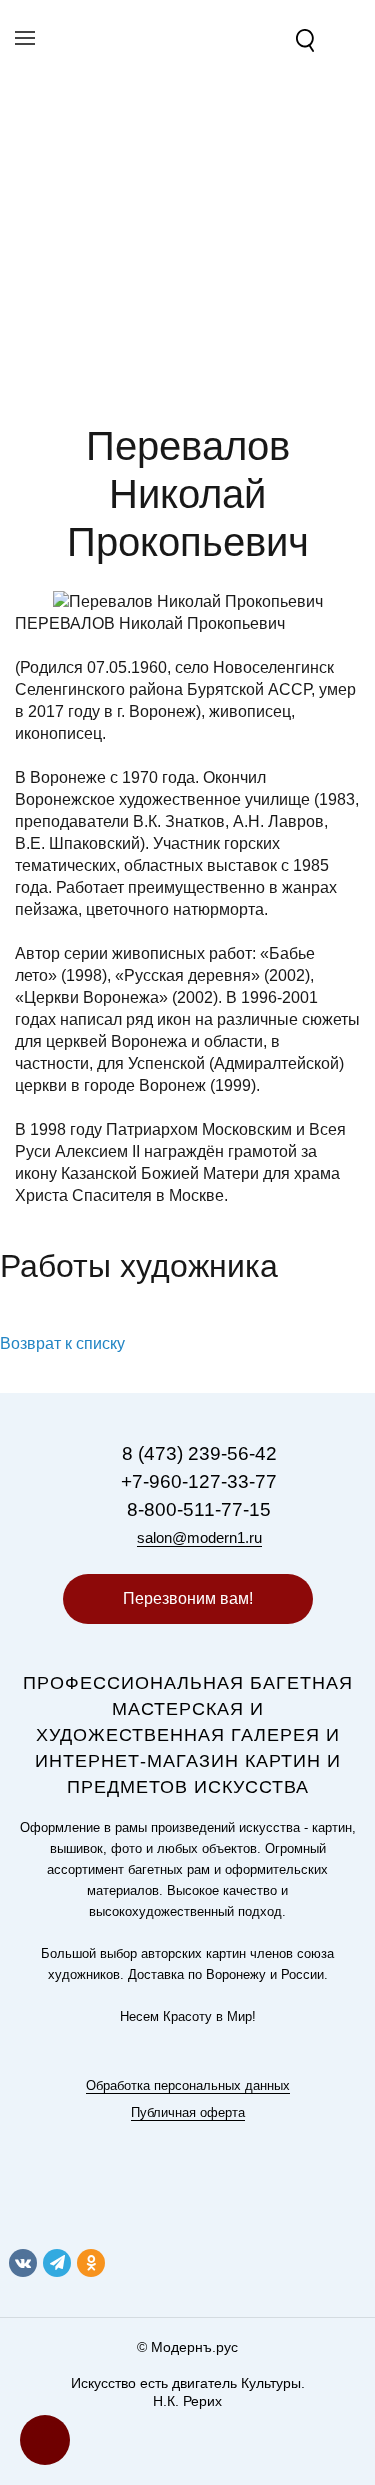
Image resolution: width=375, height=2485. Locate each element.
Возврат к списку (62, 1343)
